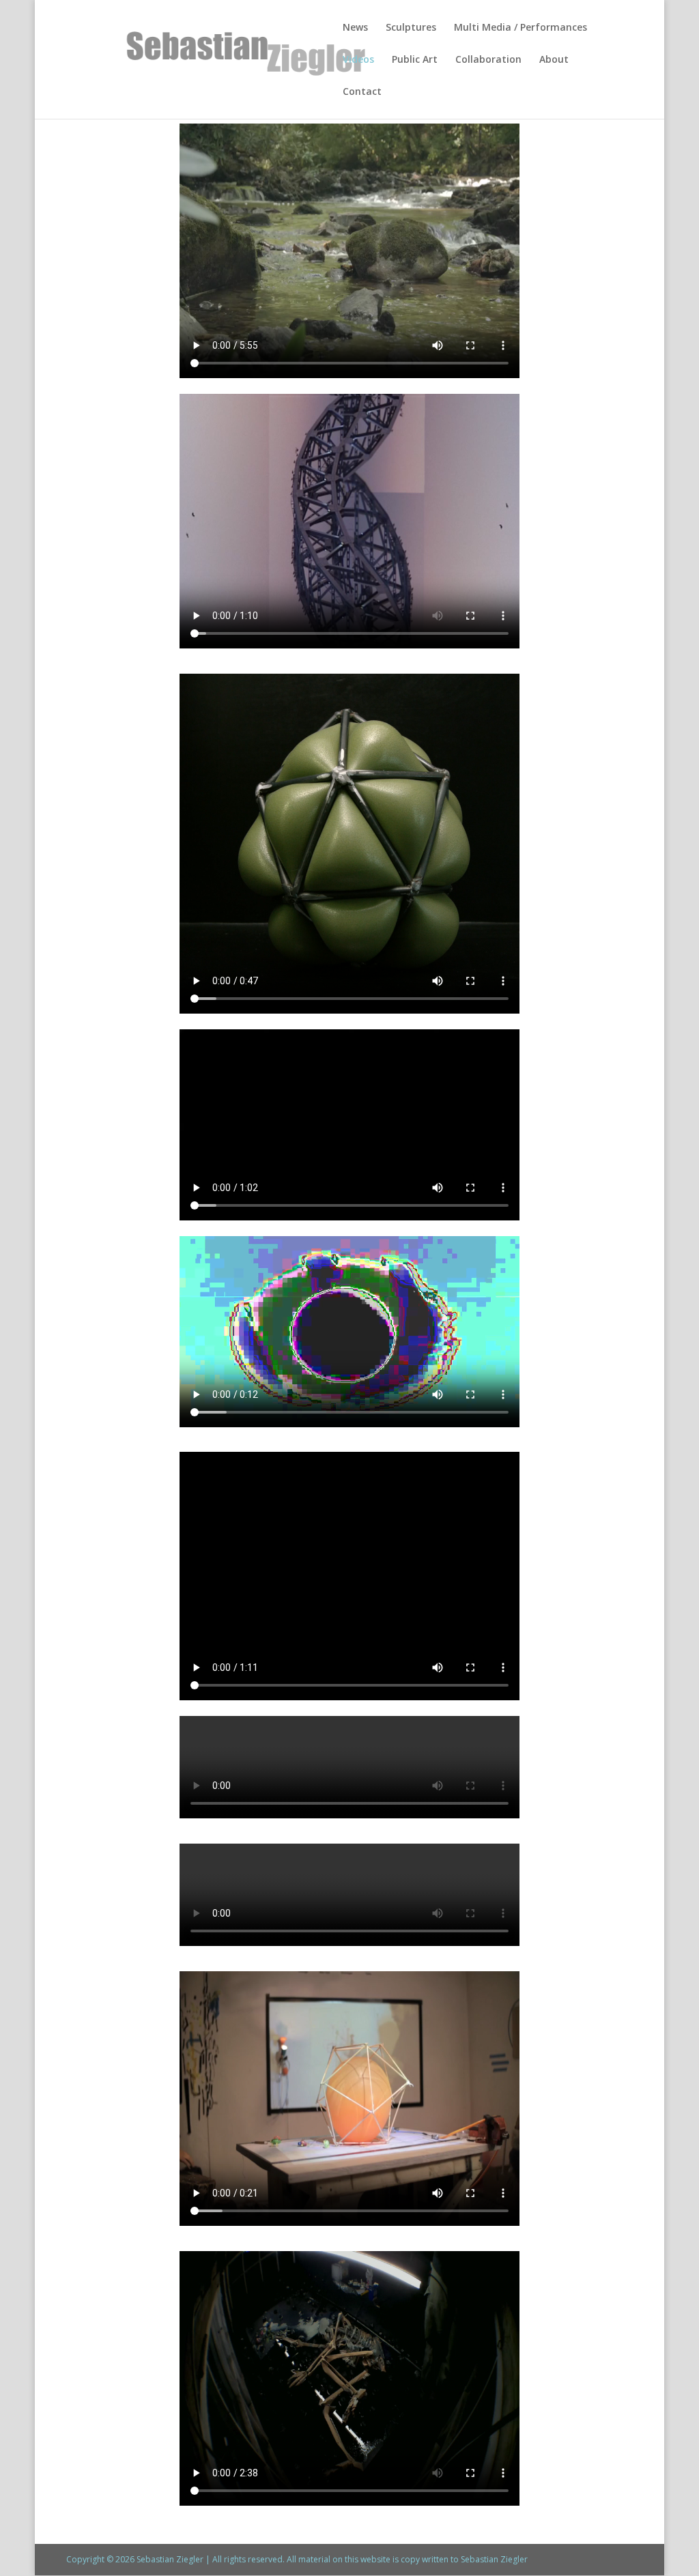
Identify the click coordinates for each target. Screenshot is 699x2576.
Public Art (415, 60)
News (355, 28)
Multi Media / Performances (520, 28)
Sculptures (411, 28)
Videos (358, 60)
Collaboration (488, 60)
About (554, 60)
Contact (362, 92)
